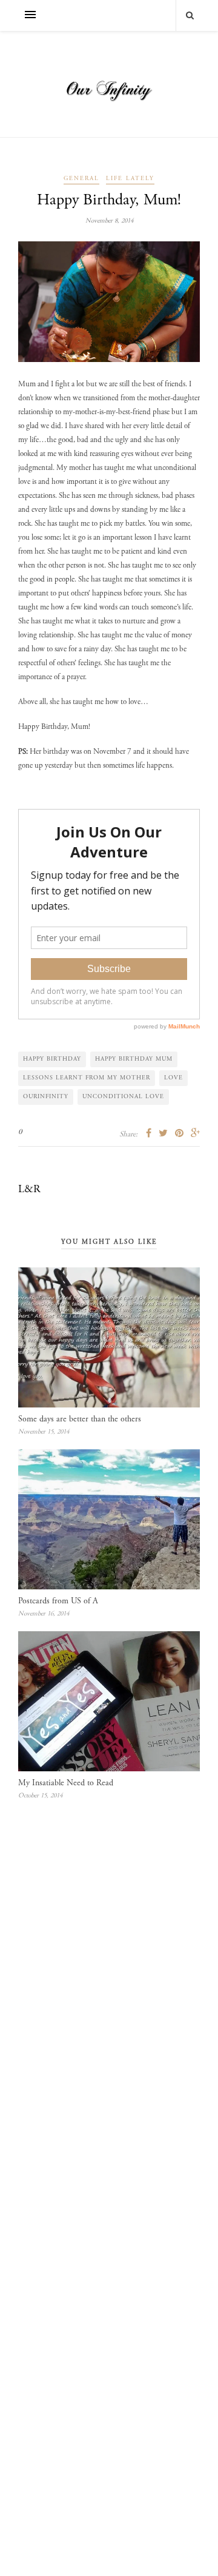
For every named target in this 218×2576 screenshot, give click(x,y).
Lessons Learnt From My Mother (87, 1078)
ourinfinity (46, 1097)
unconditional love (123, 1097)
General (81, 179)
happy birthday (52, 1059)
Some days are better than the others (80, 1420)
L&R (29, 1190)
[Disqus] (109, 2001)
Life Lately (130, 179)
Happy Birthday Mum (134, 1059)
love (173, 1078)
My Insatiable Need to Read (66, 1783)
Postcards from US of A (58, 1602)
